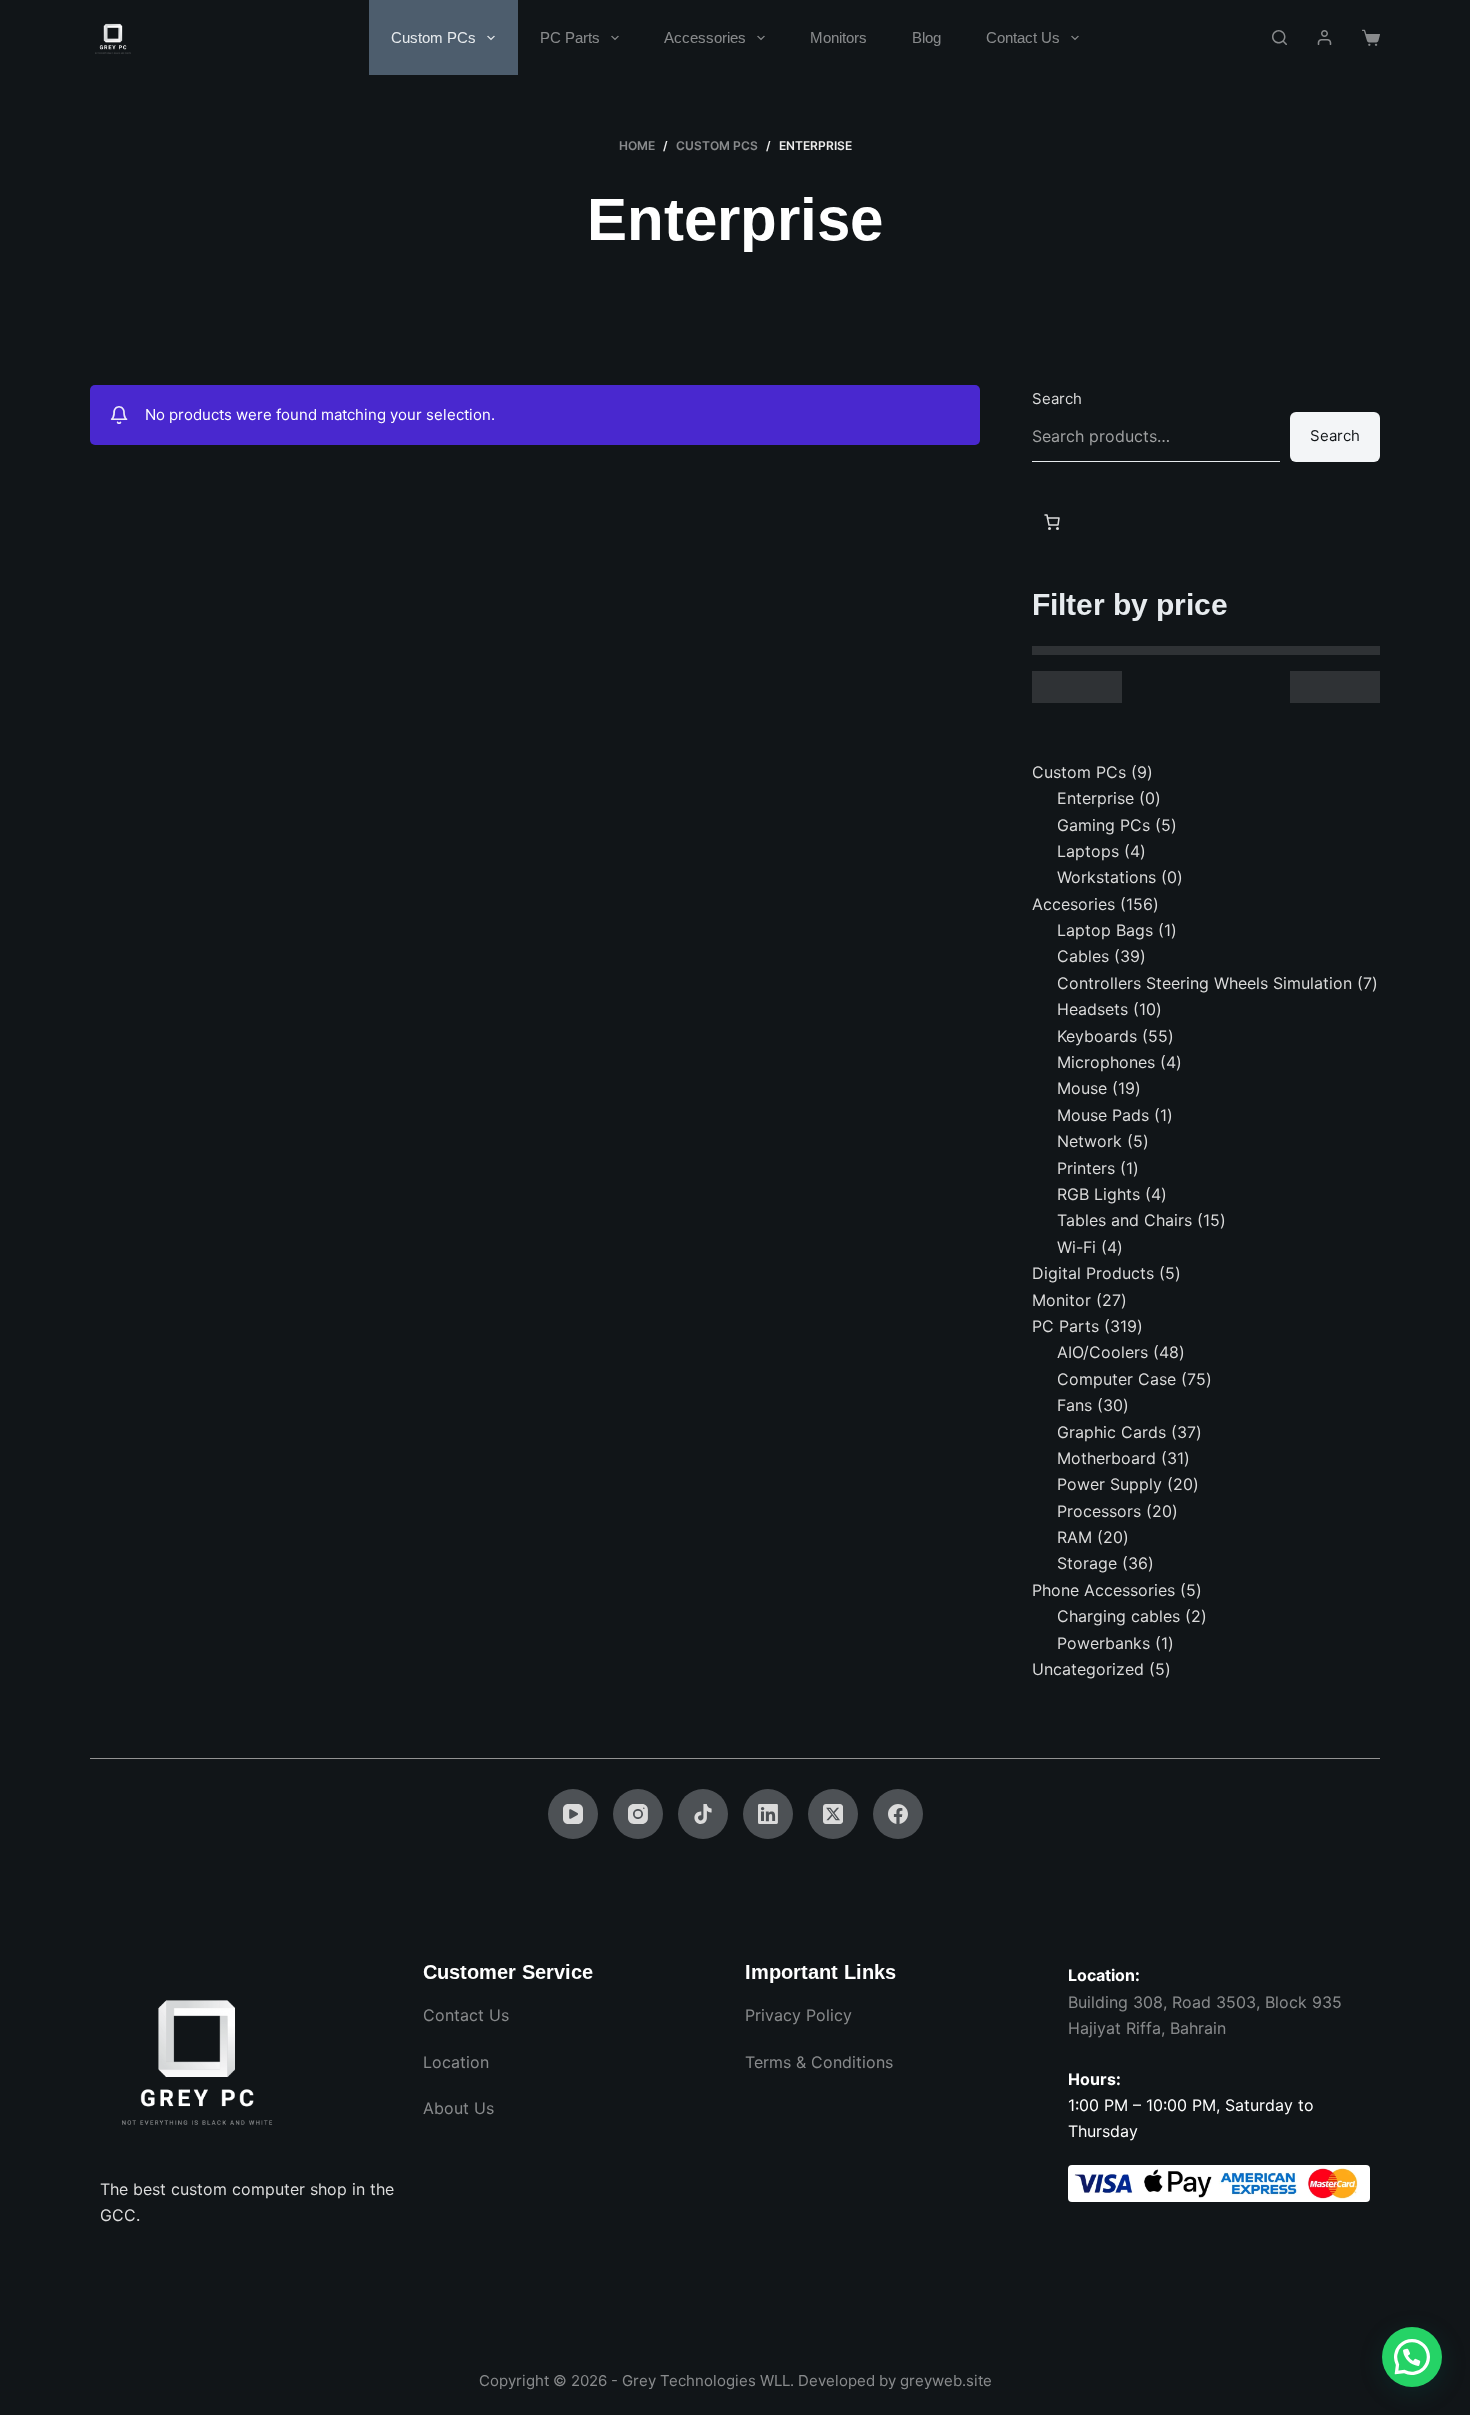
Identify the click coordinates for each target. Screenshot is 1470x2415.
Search (1057, 398)
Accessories (705, 37)
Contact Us (1023, 37)
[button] (1412, 2357)
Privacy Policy (798, 2015)
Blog (926, 37)
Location (456, 2062)
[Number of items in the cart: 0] (1052, 522)
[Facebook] (898, 1814)
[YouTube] (573, 1814)
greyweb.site (946, 2380)
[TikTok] (703, 1814)
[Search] (1279, 37)
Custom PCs (433, 37)
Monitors (838, 37)
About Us (458, 2108)
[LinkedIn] (768, 1814)
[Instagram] (638, 1814)
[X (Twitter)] (833, 1814)
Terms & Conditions (819, 2062)
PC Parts (570, 37)
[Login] (1324, 37)
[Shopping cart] (1371, 38)
